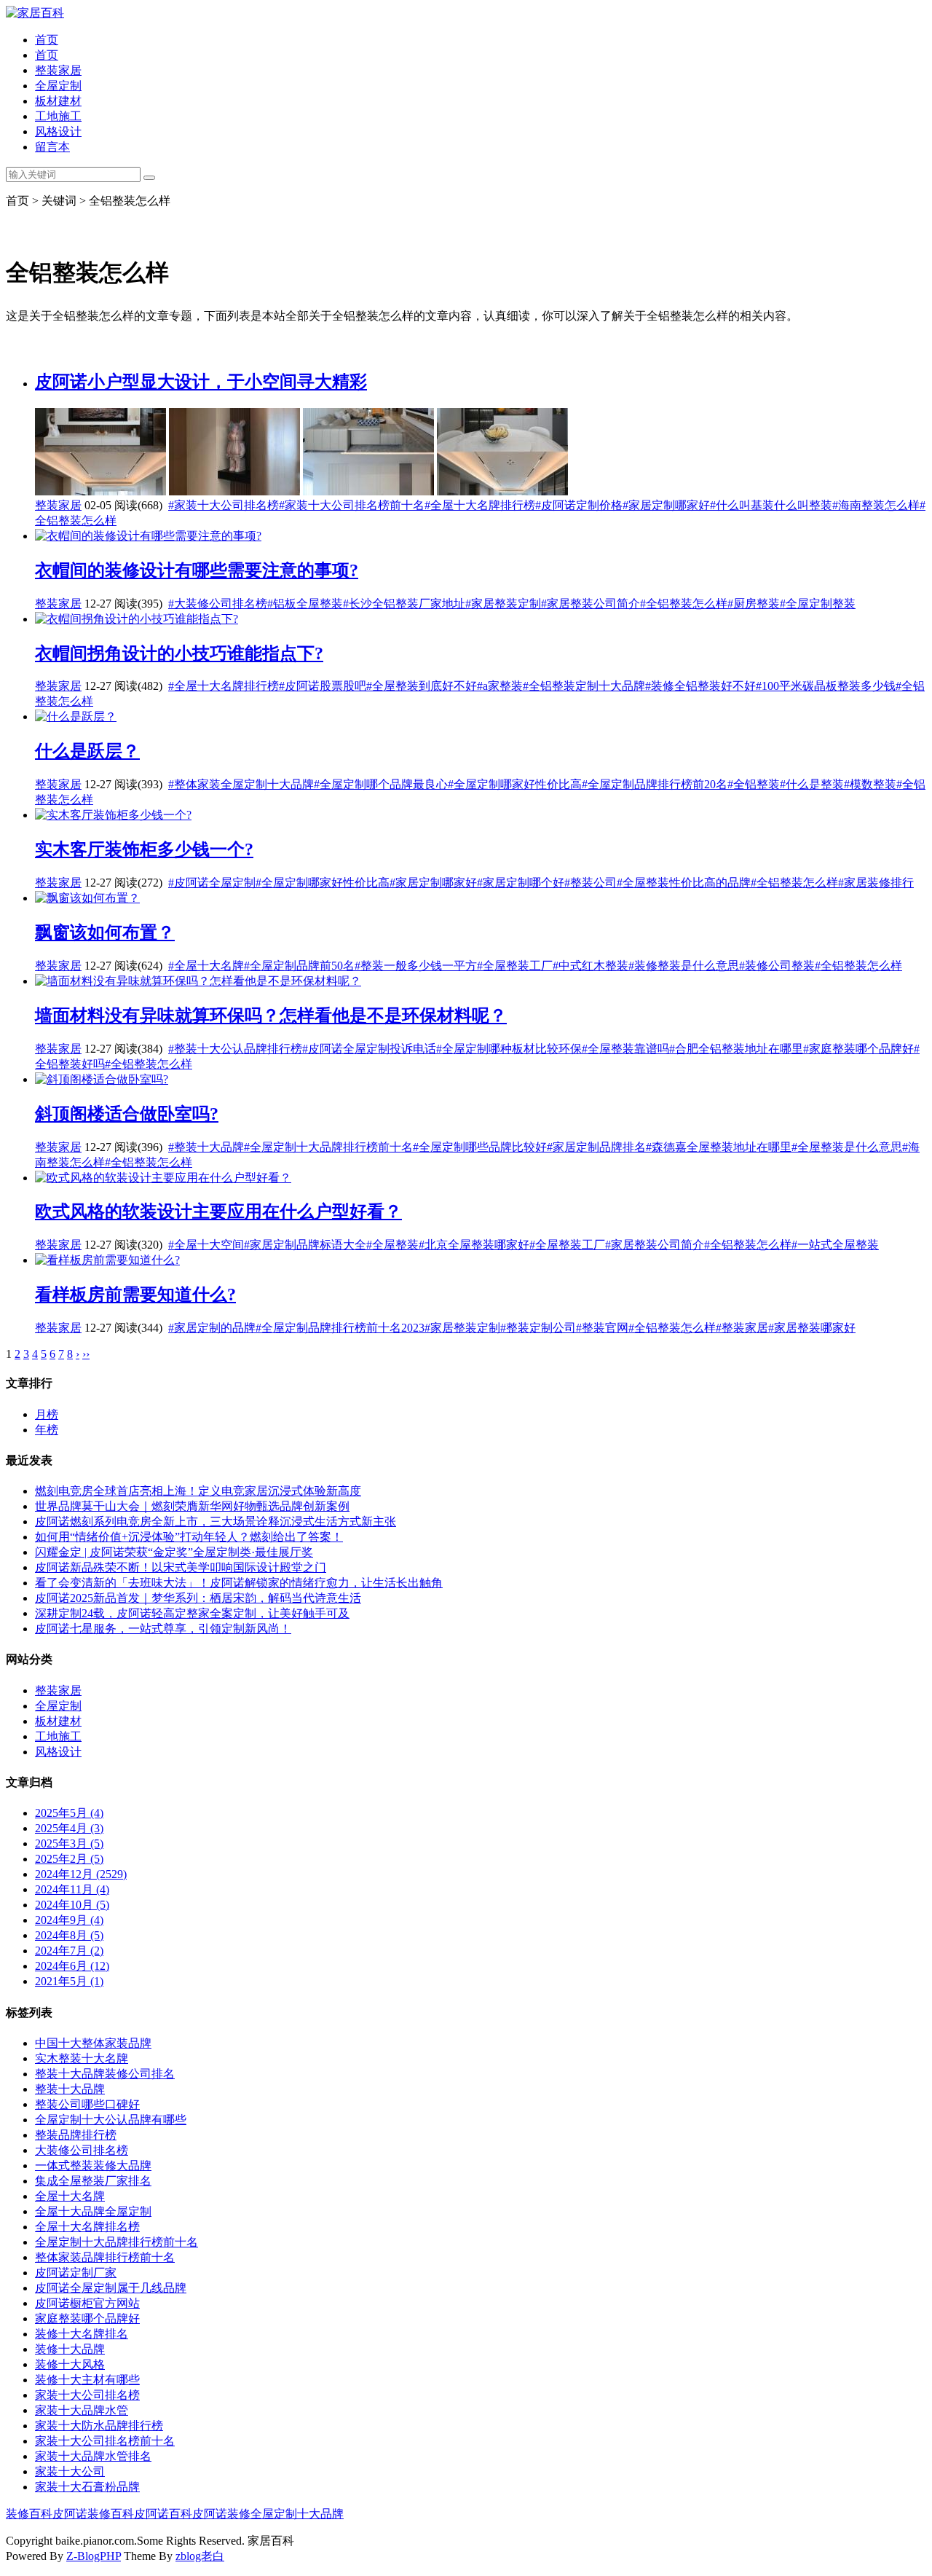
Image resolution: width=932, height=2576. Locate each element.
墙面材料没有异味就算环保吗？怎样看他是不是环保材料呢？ (271, 1016)
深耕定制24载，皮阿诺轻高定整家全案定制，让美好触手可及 (192, 1613)
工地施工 (58, 116)
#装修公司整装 (777, 966)
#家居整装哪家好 (812, 1328)
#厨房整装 (754, 604)
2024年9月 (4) (69, 1920)
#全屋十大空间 (206, 1245)
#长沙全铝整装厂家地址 (404, 604)
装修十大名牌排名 (82, 2334)
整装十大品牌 (70, 2089)
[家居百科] (35, 13)
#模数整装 (870, 784)
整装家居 (58, 70)
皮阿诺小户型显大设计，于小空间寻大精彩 (201, 382)
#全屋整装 (392, 1245)
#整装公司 (591, 883)
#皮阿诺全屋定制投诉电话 (369, 1049)
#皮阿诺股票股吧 (323, 686)
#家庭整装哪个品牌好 (858, 1049)
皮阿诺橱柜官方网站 (87, 2303)
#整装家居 (742, 1328)
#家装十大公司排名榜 (224, 505)
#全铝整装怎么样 (684, 604)
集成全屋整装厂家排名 (93, 2181)
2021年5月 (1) (69, 1981)
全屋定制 (58, 86)
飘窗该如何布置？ (105, 932)
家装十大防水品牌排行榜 (99, 2426)
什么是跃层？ (87, 751)
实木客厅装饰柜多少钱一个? (144, 849)
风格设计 (58, 131)
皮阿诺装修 (221, 2514)
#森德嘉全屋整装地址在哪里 (719, 1147)
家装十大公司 (70, 2471)
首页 (47, 40)
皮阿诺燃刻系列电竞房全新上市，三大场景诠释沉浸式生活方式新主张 (216, 1521)
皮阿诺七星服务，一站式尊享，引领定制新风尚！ (163, 1629)
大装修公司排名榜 (82, 2150)
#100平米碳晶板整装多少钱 (826, 686)
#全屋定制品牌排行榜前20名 (655, 784)
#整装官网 (602, 1328)
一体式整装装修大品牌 (93, 2165)
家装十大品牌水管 (82, 2410)
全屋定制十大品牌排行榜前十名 (116, 2242)
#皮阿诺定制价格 (579, 505)
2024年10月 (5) (72, 1905)
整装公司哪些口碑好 (87, 2104)
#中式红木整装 (591, 966)
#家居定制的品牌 (212, 1328)
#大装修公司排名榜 (218, 604)
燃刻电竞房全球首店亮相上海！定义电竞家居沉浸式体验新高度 (198, 1491)
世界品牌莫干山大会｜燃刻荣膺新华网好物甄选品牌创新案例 (192, 1506)
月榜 (47, 1414)
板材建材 (58, 101)
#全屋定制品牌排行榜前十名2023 (340, 1328)
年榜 (47, 1430)
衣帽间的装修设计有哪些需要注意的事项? (197, 570)
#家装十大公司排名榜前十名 (352, 505)
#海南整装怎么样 (876, 505)
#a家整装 (500, 686)
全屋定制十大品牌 (297, 2514)
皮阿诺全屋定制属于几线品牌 (111, 2288)
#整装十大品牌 (206, 1147)
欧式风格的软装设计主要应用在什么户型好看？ (218, 1212)
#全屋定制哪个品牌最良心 (381, 784)
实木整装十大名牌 (82, 2058)
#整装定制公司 (538, 1328)
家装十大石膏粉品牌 (87, 2487)
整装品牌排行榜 (76, 2135)
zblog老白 (200, 2556)
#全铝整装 (754, 784)
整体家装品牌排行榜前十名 (105, 2257)
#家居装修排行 (876, 883)
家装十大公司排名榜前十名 (105, 2441)
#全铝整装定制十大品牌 (584, 686)
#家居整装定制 (503, 604)
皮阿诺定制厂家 (76, 2273)
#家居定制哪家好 (666, 505)
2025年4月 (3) (69, 1828)
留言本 (52, 147)
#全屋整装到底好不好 (422, 686)
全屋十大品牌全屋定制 (93, 2211)
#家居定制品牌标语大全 (305, 1245)
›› (86, 1354)
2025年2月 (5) (69, 1859)
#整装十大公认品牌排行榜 (235, 1049)
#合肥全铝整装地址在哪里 (736, 1049)
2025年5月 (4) (69, 1813)
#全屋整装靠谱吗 (625, 1049)
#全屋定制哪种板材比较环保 (509, 1049)
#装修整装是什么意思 (684, 966)
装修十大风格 (70, 2364)
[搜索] (149, 178)
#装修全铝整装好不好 (700, 686)
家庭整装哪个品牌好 (87, 2318)
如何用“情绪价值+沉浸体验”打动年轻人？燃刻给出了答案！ (189, 1537)
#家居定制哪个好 (521, 883)
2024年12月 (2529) (81, 1874)
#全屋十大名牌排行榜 (480, 505)
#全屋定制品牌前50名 (299, 966)
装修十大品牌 (70, 2349)
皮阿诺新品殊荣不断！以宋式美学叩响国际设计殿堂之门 (181, 1567)
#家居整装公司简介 (591, 604)
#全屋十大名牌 (206, 966)
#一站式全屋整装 (835, 1245)
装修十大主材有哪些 (87, 2380)
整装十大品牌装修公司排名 (105, 2074)
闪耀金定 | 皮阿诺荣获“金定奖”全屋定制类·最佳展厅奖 (174, 1552)
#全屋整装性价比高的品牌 (684, 883)
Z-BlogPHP (94, 2556)
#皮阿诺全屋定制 (212, 883)
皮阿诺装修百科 (93, 2514)
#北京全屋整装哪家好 (474, 1245)
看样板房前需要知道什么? (135, 1295)
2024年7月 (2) (69, 1951)
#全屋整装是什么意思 (847, 1147)
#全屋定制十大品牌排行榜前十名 (328, 1147)
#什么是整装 (812, 784)
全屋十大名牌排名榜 (87, 2227)
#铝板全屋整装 (305, 604)
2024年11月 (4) (72, 1889)
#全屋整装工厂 (515, 966)
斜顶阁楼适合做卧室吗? (127, 1114)
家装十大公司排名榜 (87, 2395)
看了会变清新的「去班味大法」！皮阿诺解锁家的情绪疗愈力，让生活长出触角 (239, 1583)
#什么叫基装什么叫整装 (771, 505)
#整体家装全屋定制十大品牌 (241, 784)
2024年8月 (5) (69, 1935)
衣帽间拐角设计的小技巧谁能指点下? (179, 653)
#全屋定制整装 (818, 604)
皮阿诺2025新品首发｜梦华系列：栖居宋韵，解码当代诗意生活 (198, 1598)
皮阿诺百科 (163, 2514)
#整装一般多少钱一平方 (416, 966)
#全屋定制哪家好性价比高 (515, 784)
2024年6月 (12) (72, 1966)
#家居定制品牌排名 (596, 1147)
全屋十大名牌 (70, 2196)
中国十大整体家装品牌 (93, 2043)
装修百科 (29, 2514)
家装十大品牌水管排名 (93, 2456)
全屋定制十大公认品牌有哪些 (111, 2120)
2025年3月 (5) (69, 1843)
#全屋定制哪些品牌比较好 (480, 1147)
